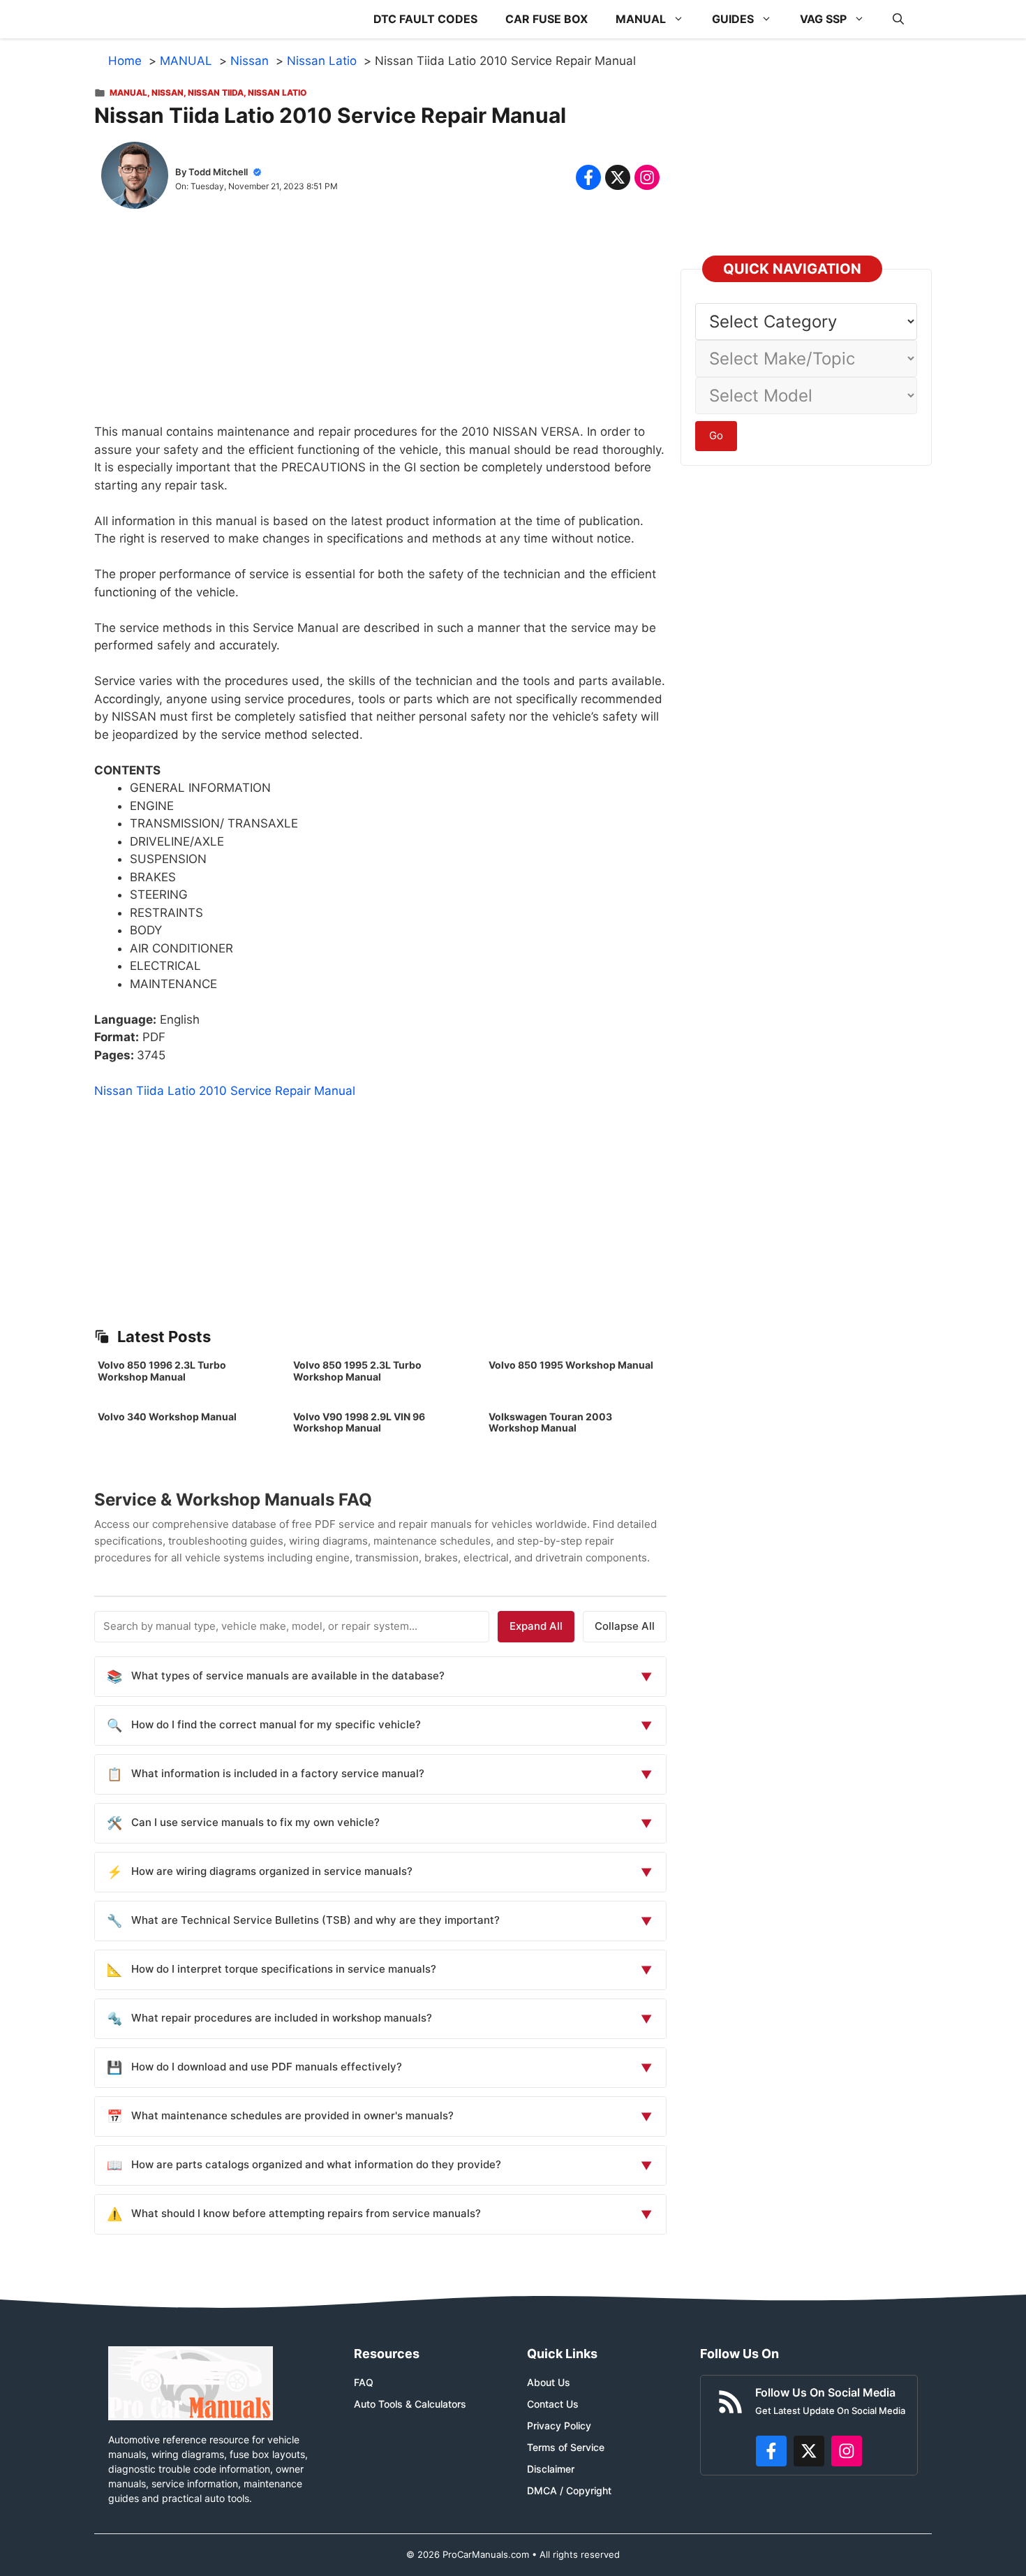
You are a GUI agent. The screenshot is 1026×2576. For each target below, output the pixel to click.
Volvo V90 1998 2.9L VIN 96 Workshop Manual (359, 1422)
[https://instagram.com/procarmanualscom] (847, 2451)
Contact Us (553, 2404)
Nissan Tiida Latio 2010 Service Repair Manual (225, 1091)
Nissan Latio (277, 93)
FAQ (364, 2382)
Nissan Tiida (216, 93)
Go (716, 435)
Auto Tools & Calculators (410, 2404)
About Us (549, 2382)
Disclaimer (551, 2469)
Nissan (168, 93)
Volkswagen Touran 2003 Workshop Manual (550, 1422)
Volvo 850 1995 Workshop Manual (571, 1365)
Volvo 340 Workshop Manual (167, 1416)
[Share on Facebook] (588, 177)
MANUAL (641, 19)
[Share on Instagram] (647, 177)
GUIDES (733, 19)
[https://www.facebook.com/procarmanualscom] (771, 2451)
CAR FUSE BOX (547, 19)
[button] (898, 19)
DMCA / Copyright (569, 2490)
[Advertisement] (380, 325)
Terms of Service (566, 2447)
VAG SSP (823, 19)
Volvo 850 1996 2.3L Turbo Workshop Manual (162, 1371)
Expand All (536, 1626)
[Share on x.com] (618, 177)
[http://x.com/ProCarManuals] (809, 2451)
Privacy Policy (559, 2426)
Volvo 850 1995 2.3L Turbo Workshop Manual (357, 1371)
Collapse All (625, 1626)
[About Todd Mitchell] (135, 178)
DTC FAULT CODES (425, 19)
